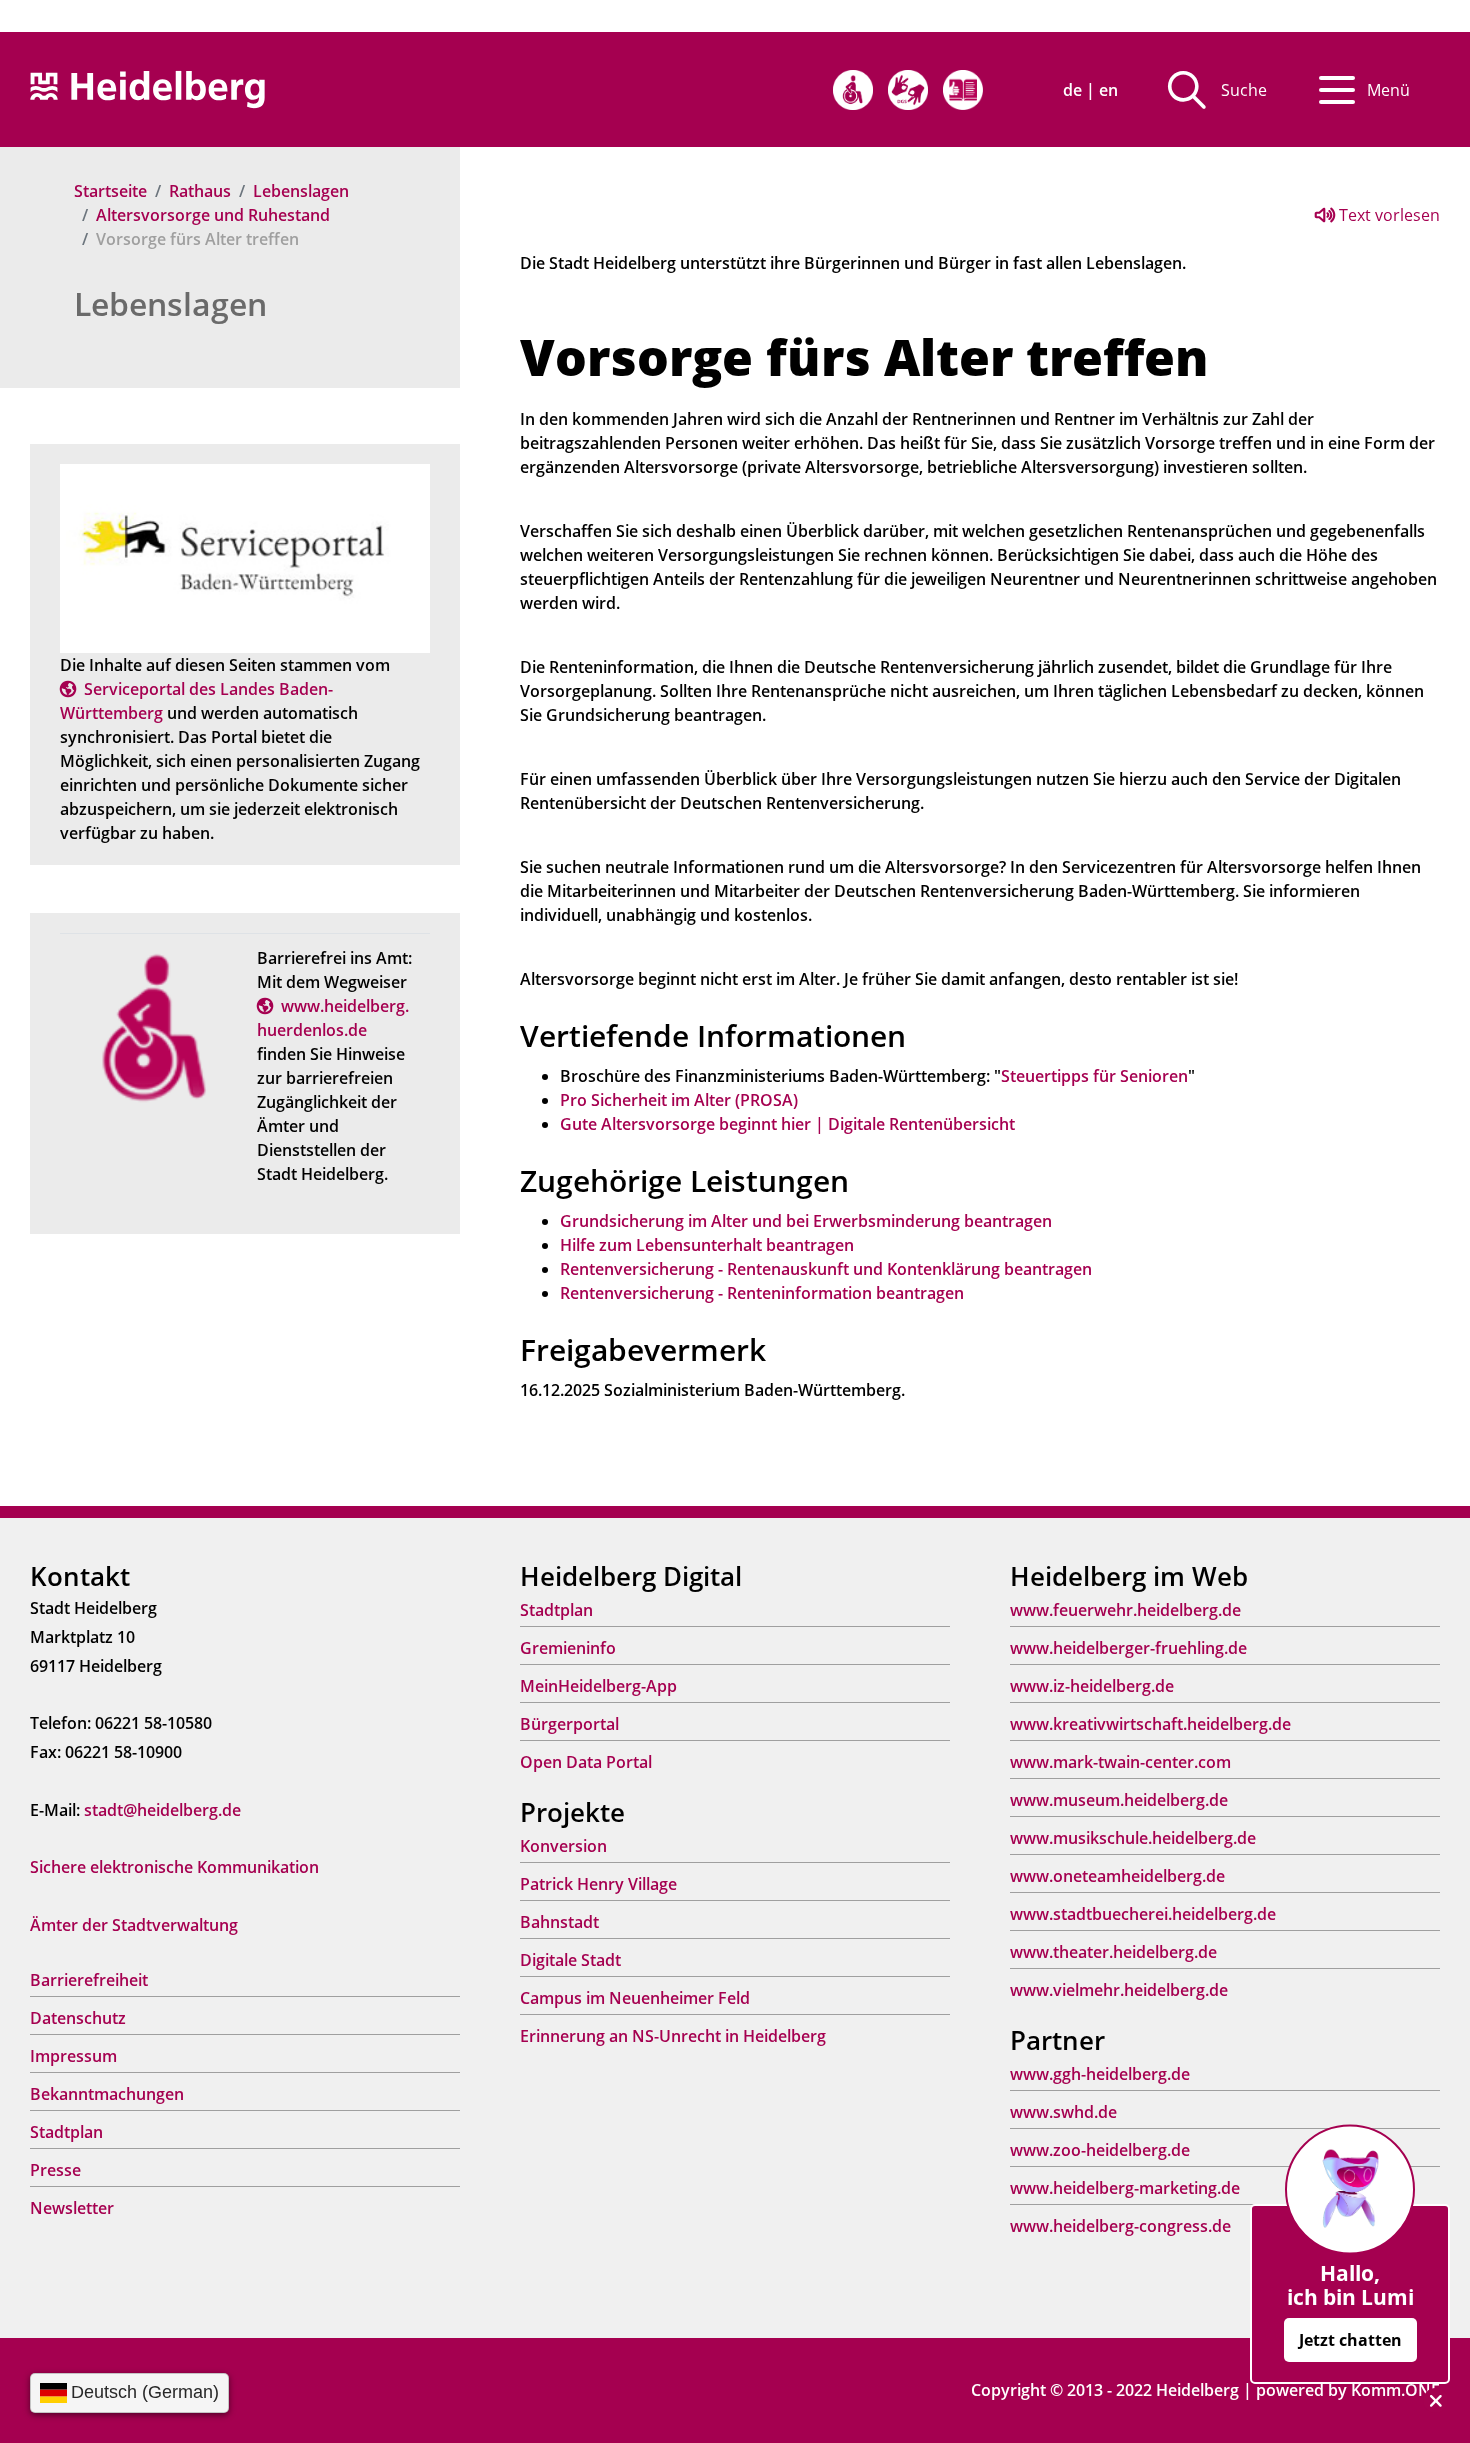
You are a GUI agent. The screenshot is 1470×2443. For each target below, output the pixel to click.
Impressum (73, 2056)
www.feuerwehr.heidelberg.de (1125, 1610)
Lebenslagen (301, 191)
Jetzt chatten (1350, 2340)
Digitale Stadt (570, 1960)
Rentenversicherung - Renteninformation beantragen (762, 1293)
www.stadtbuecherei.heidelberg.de (1143, 1914)
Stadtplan (66, 2132)
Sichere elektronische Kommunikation (174, 1867)
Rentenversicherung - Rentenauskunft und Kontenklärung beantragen (826, 1269)
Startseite (110, 191)
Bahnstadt (559, 1922)
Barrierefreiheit (89, 1980)
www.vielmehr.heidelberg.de (1119, 1990)
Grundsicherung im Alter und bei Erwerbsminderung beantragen (806, 1221)
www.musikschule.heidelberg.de (1133, 1838)
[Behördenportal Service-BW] (245, 557)
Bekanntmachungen (107, 2094)
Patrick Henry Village (598, 1884)
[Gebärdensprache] (908, 90)
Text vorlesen (1387, 215)
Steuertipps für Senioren (1094, 1076)
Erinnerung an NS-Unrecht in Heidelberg (673, 2036)
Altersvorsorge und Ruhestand (213, 215)
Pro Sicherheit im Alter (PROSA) (679, 1100)
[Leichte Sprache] (963, 90)
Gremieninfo (568, 1648)
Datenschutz (78, 2018)
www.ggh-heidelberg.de (1100, 2074)
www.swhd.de (1063, 2112)
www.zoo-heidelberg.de (1100, 2150)
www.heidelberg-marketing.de (1125, 2188)
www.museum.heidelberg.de (1119, 1800)
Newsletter (72, 2208)
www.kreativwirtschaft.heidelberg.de (1150, 1724)
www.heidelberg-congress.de (1120, 2226)
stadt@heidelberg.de (162, 1810)
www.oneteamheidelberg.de (1117, 1876)
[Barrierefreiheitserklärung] (853, 90)
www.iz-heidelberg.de (1092, 1686)
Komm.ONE (1395, 2390)
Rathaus (200, 191)
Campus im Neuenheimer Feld (635, 1998)
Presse (55, 2170)
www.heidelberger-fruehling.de (1128, 1648)
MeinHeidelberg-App (598, 1686)
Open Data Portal (586, 1762)
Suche (1244, 90)
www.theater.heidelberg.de (1113, 1952)
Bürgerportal (569, 1724)
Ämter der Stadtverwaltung (134, 1925)
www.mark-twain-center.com (1120, 1762)
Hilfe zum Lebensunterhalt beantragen (707, 1245)
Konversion (563, 1846)
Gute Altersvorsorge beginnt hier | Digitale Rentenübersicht (787, 1124)
